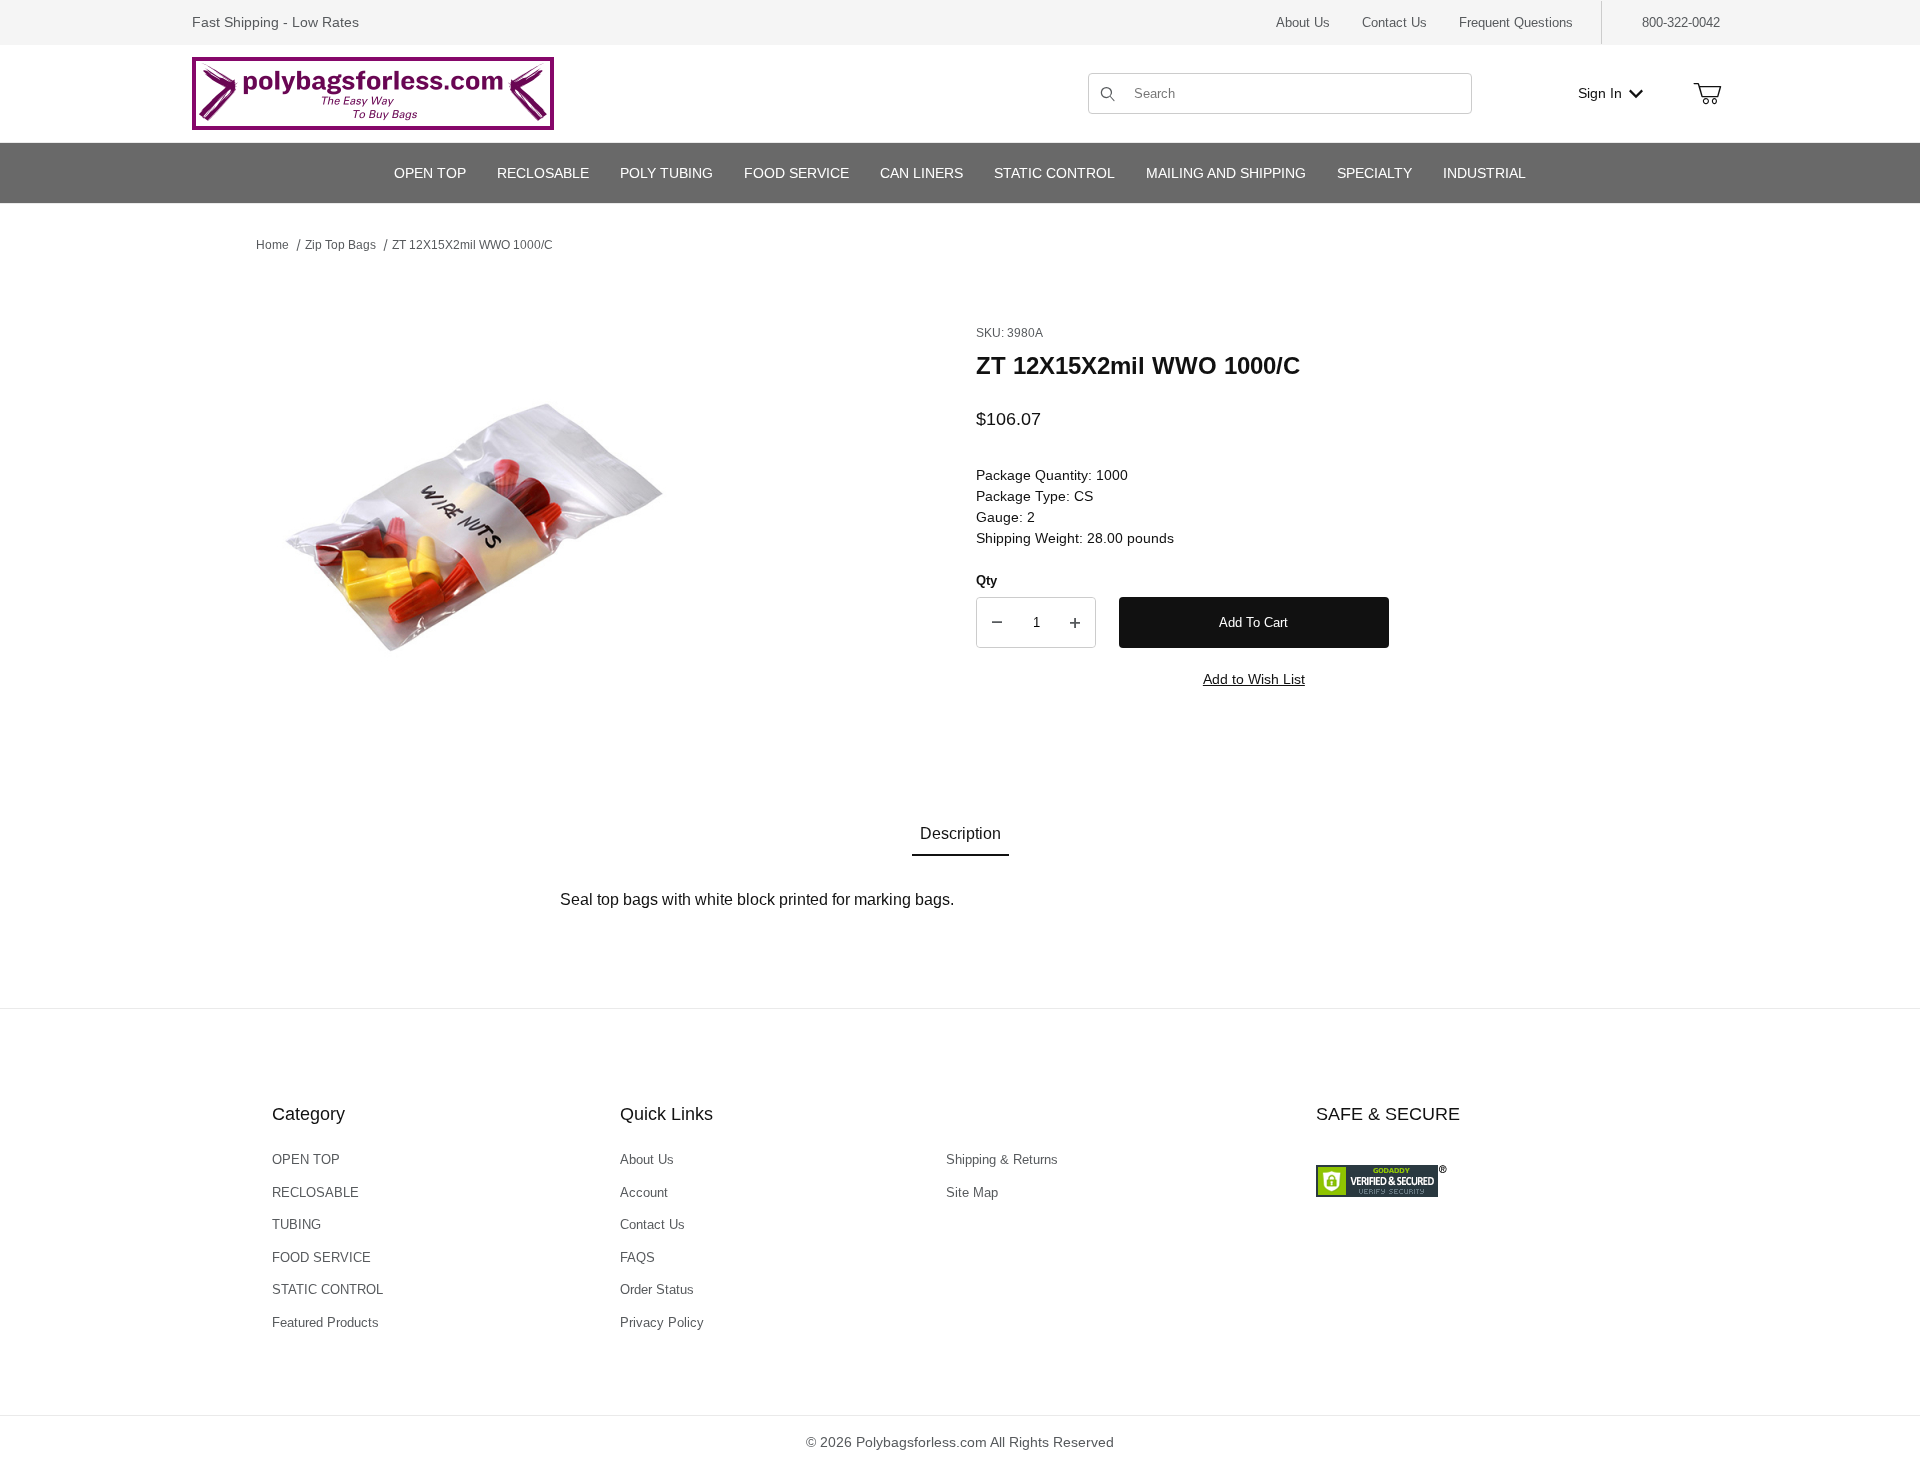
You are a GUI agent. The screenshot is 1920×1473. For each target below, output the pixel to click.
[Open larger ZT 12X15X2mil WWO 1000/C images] (476, 518)
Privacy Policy (662, 1322)
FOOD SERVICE (321, 1257)
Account (644, 1192)
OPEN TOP (306, 1159)
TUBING (296, 1224)
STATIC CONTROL (327, 1289)
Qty (986, 580)
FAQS (637, 1257)
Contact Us (1394, 22)
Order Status (657, 1289)
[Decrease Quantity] (997, 623)
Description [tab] (960, 833)
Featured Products (325, 1322)
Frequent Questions (1516, 22)
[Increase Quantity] (1075, 623)
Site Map (972, 1192)
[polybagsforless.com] (373, 92)
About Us (1303, 22)
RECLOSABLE (315, 1192)
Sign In (1600, 93)
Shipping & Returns (1002, 1159)
